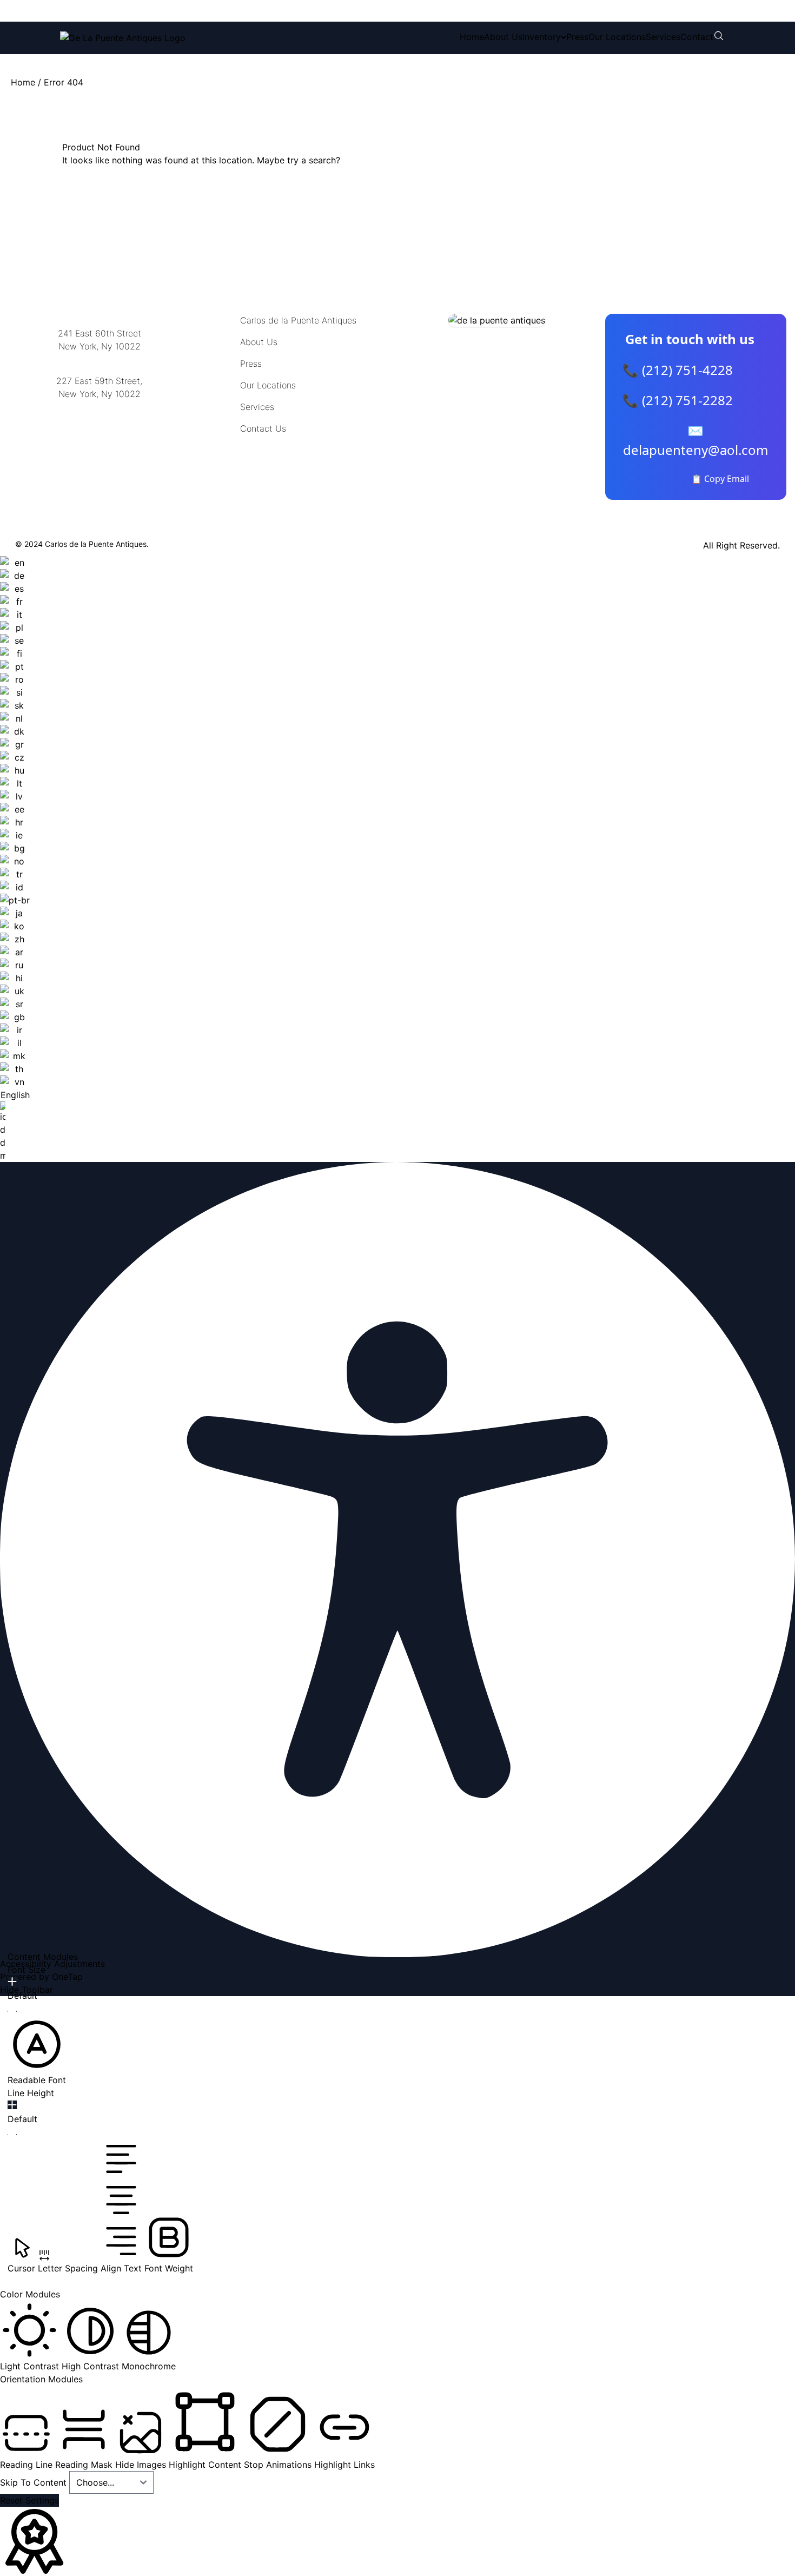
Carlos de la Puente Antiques (298, 320)
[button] (37, 2051)
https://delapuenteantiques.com (99, 429)
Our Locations (617, 37)
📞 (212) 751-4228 (678, 370)
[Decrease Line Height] (12, 2135)
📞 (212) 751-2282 (678, 400)
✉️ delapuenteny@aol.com (695, 440)
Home (472, 37)
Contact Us (263, 428)
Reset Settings (29, 2500)
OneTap (67, 1977)
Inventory (542, 37)
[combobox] (15, 859)
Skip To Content (35, 2482)
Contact (697, 37)
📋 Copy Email (720, 479)
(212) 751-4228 (132, 11)
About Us (503, 37)
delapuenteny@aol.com (99, 447)
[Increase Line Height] (12, 2105)
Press (577, 37)
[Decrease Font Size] (12, 2011)
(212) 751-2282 (223, 11)
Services (663, 37)
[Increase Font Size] (12, 1981)
